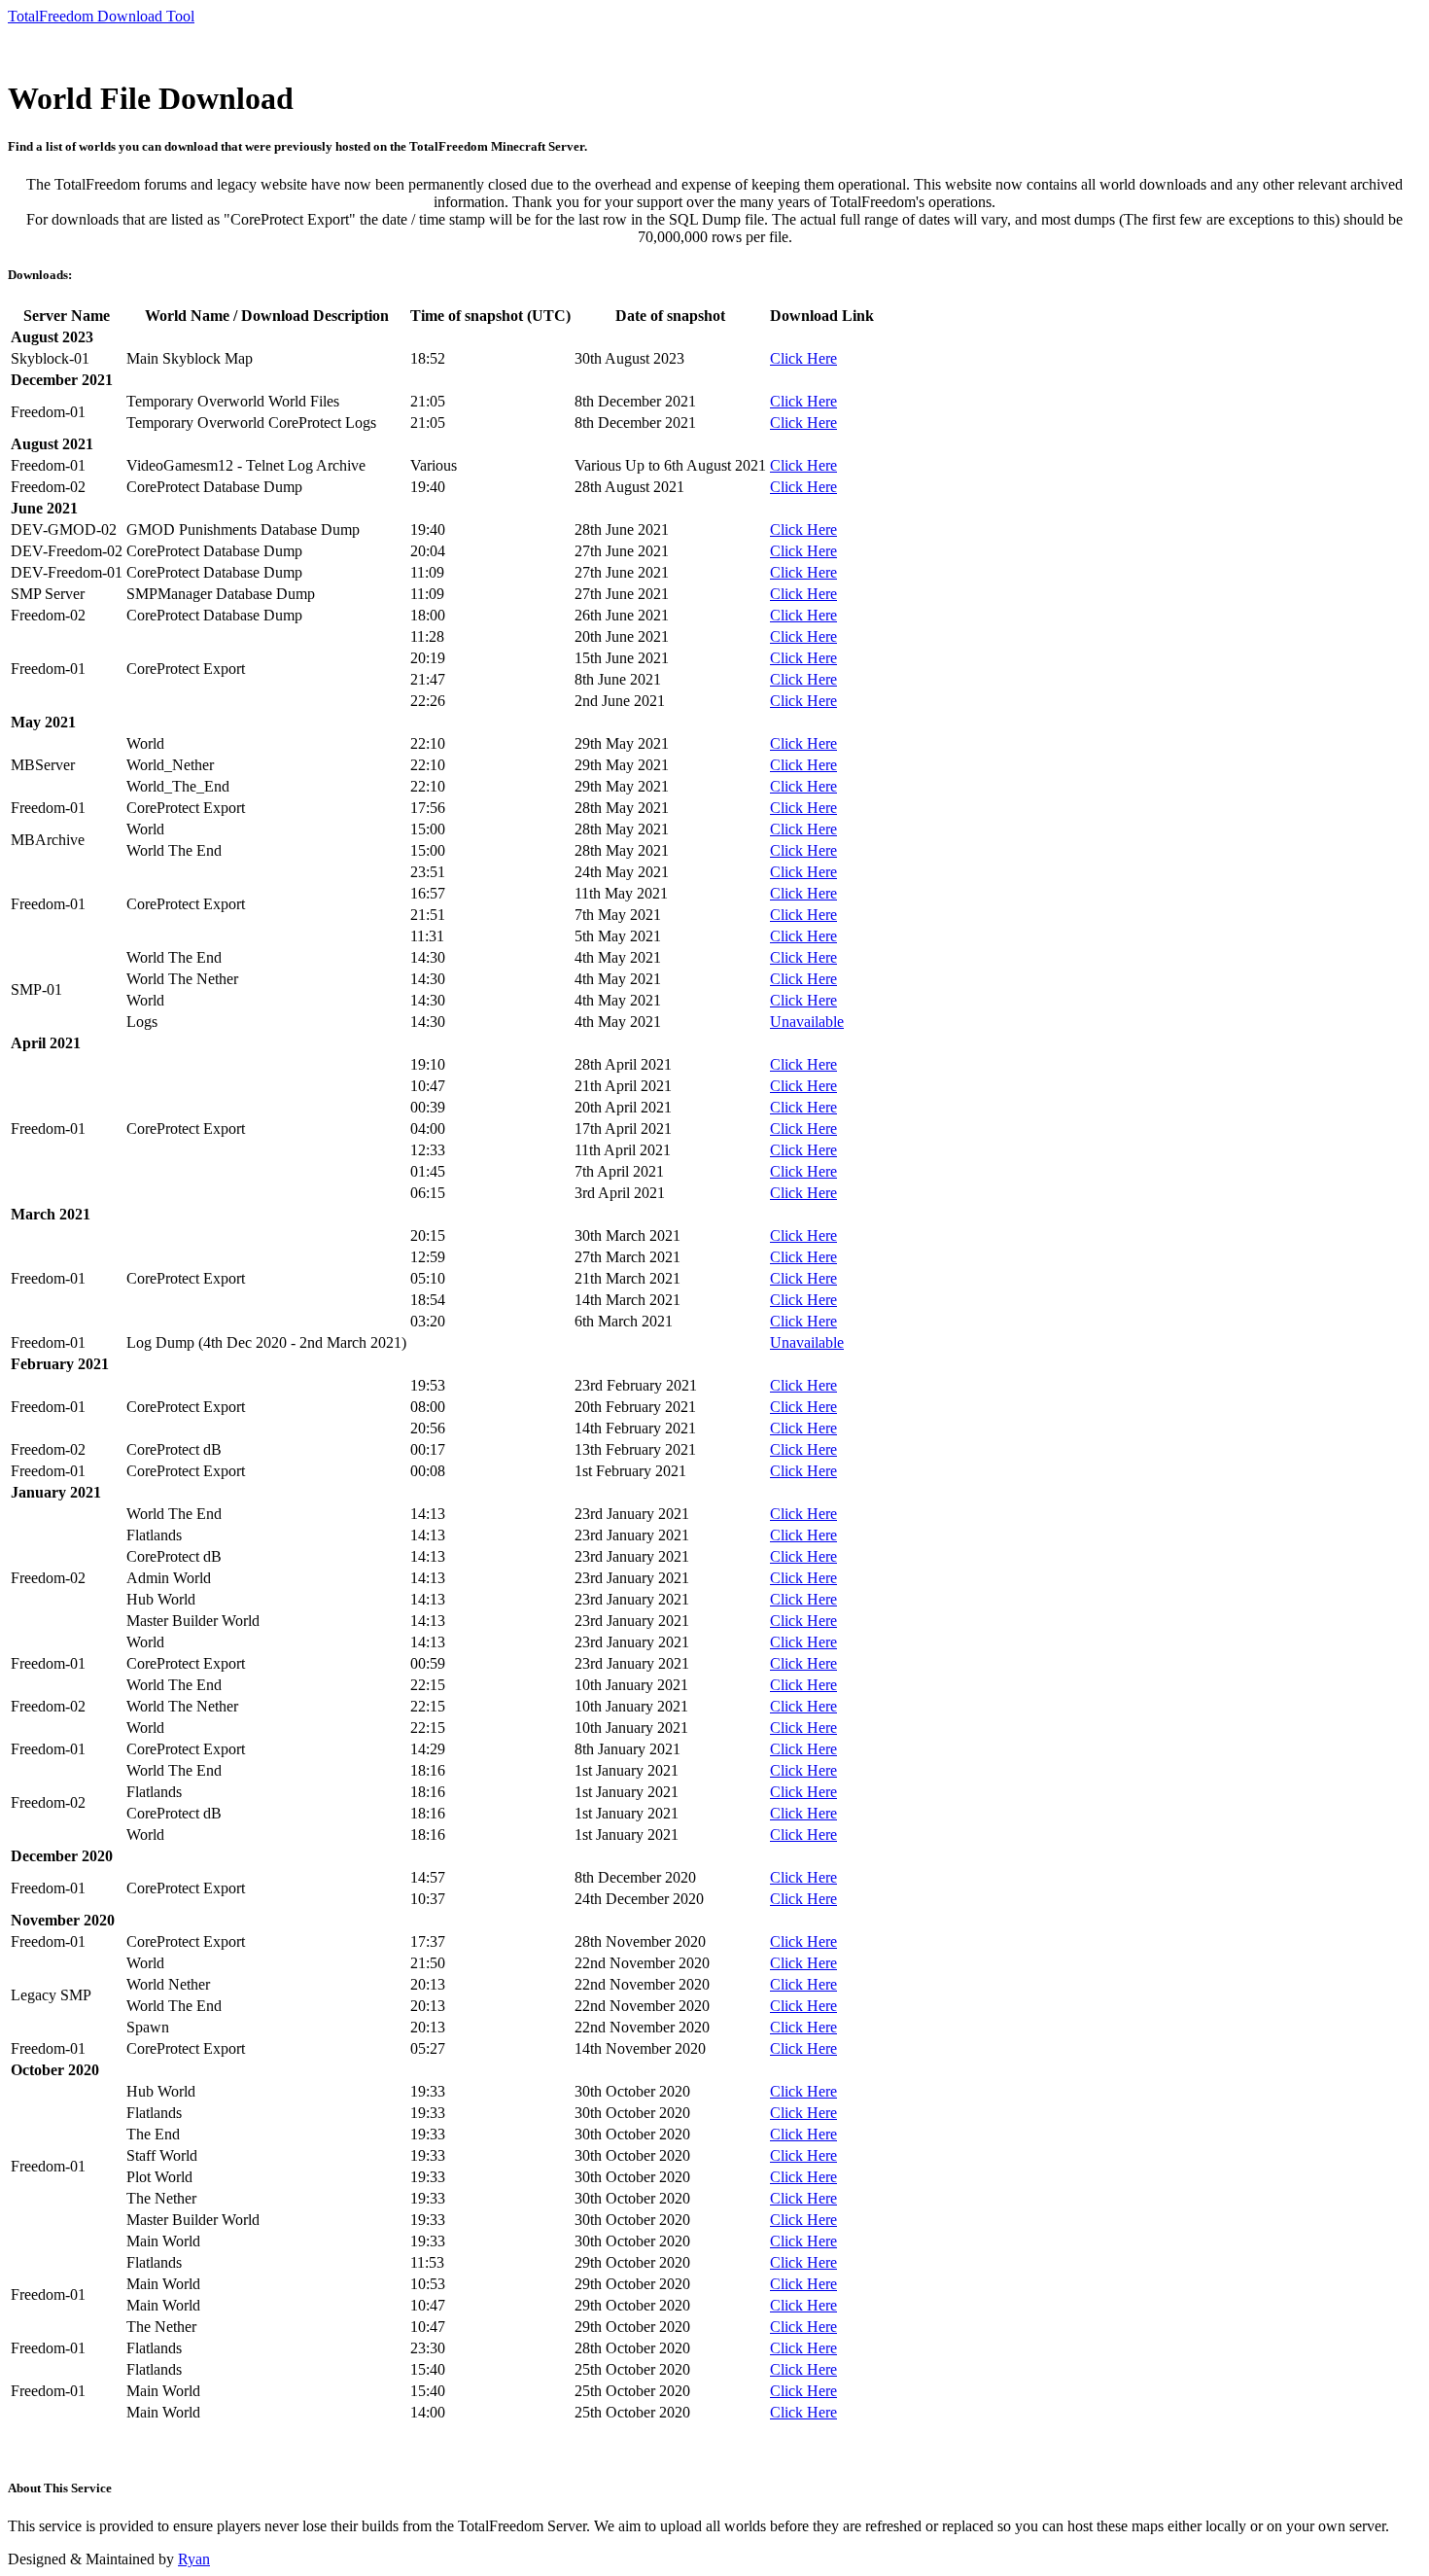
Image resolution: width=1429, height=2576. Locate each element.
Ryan (194, 2559)
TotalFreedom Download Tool (101, 16)
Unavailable (807, 1022)
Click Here (803, 358)
